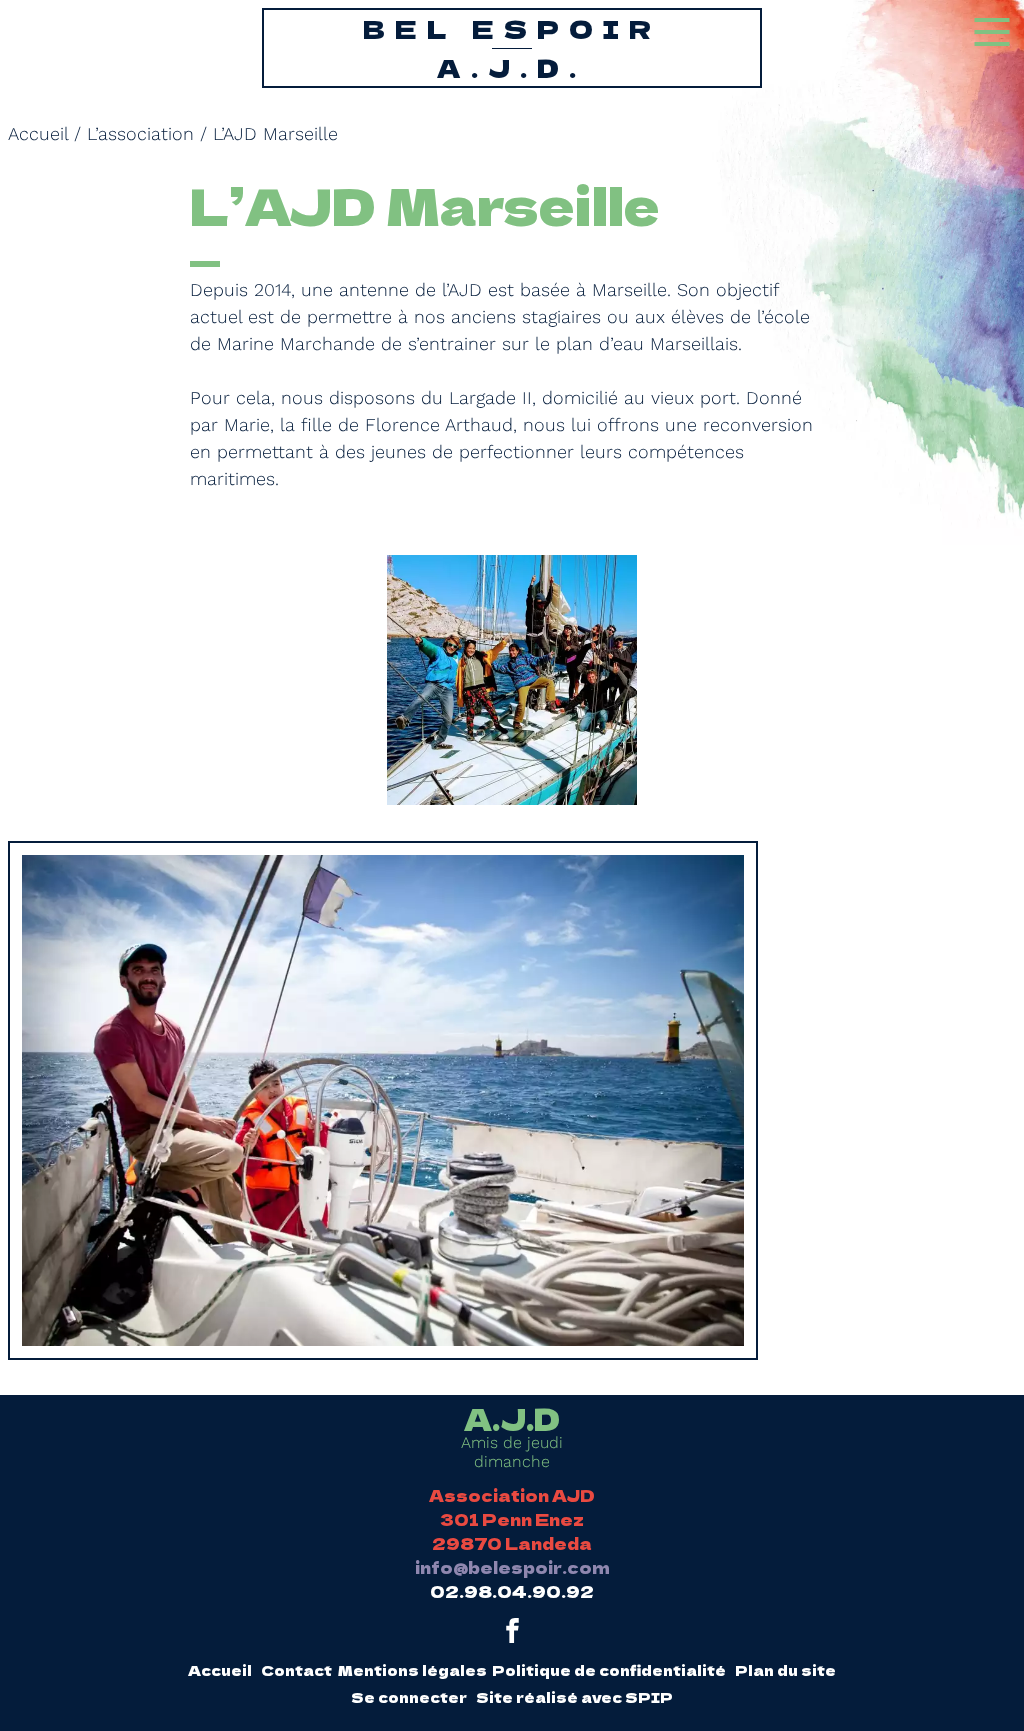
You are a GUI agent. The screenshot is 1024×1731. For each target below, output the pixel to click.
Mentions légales (412, 1670)
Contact (296, 1670)
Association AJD (512, 1495)
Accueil (38, 133)
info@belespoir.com (512, 1567)
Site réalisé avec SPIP (574, 1697)
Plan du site (785, 1670)
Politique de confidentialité (609, 1670)
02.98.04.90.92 (512, 1591)
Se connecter (409, 1697)
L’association (140, 133)
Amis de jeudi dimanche (512, 1437)
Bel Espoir (512, 47)
